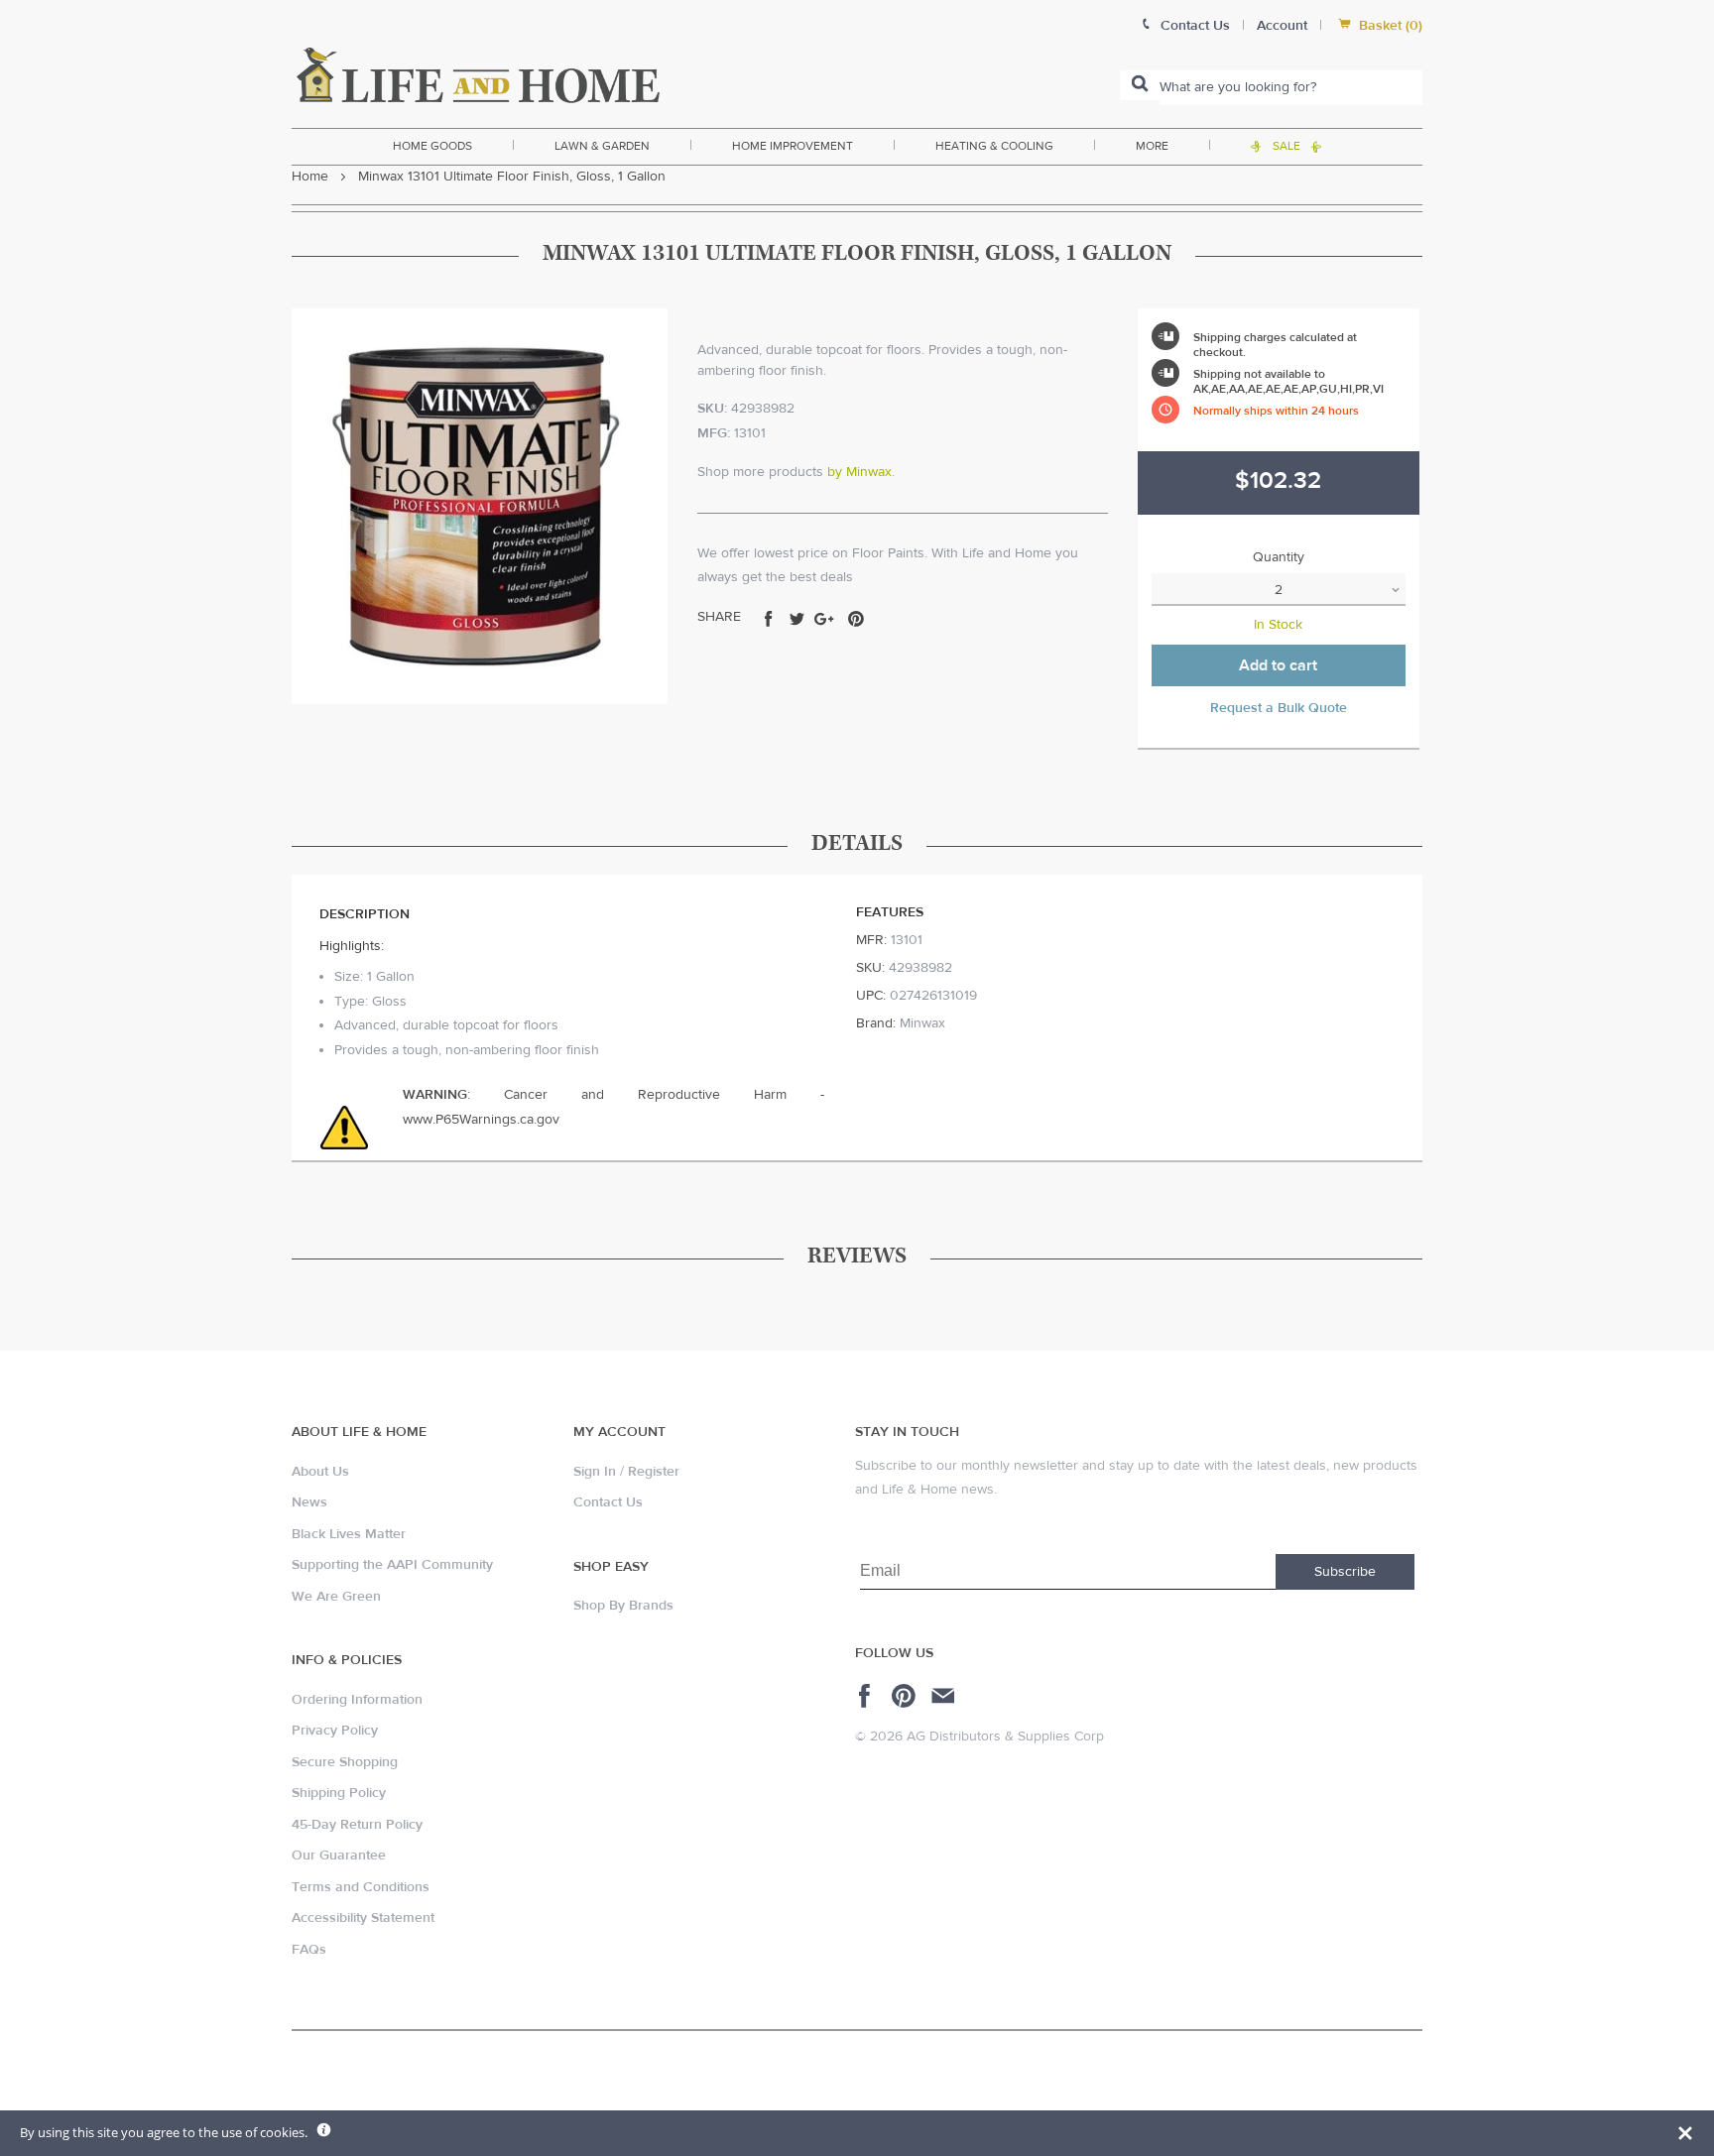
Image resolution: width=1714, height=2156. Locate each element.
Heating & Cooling (994, 146)
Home (310, 177)
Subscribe (1345, 1572)
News (309, 1502)
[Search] (1140, 85)
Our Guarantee (339, 1856)
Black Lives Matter (349, 1534)
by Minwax (859, 472)
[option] (480, 506)
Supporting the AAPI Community (392, 1565)
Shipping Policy (339, 1793)
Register (654, 1472)
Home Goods (432, 146)
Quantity (1279, 557)
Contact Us (608, 1502)
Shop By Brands (623, 1606)
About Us (320, 1472)
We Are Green (336, 1597)
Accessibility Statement (363, 1918)
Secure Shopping (345, 1762)
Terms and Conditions (361, 1887)
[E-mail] (945, 1696)
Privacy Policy (335, 1731)
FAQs (309, 1950)
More (1152, 146)
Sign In (595, 1472)
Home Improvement (793, 146)
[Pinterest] (906, 1696)
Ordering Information (357, 1700)
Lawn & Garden (602, 146)
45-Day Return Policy (357, 1825)
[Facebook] (867, 1696)
